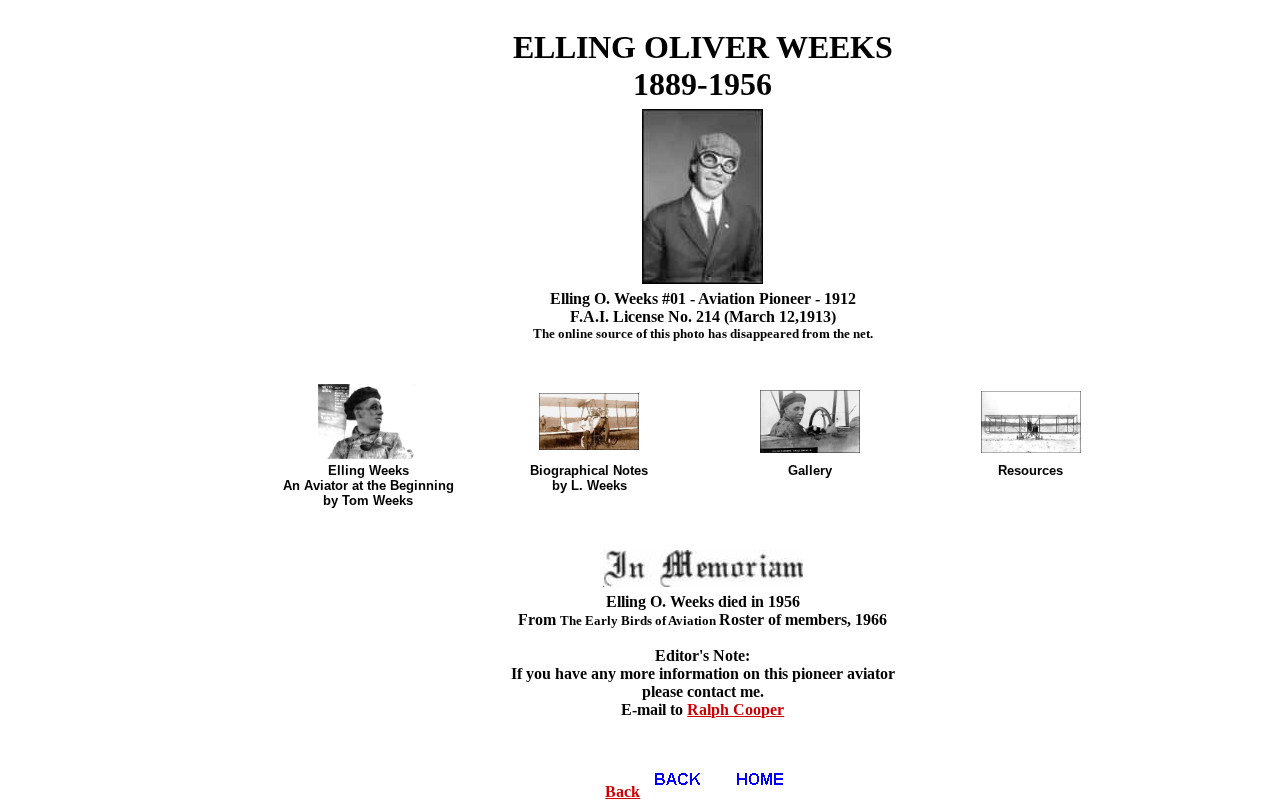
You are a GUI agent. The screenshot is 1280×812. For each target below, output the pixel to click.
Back (622, 791)
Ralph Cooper (735, 709)
